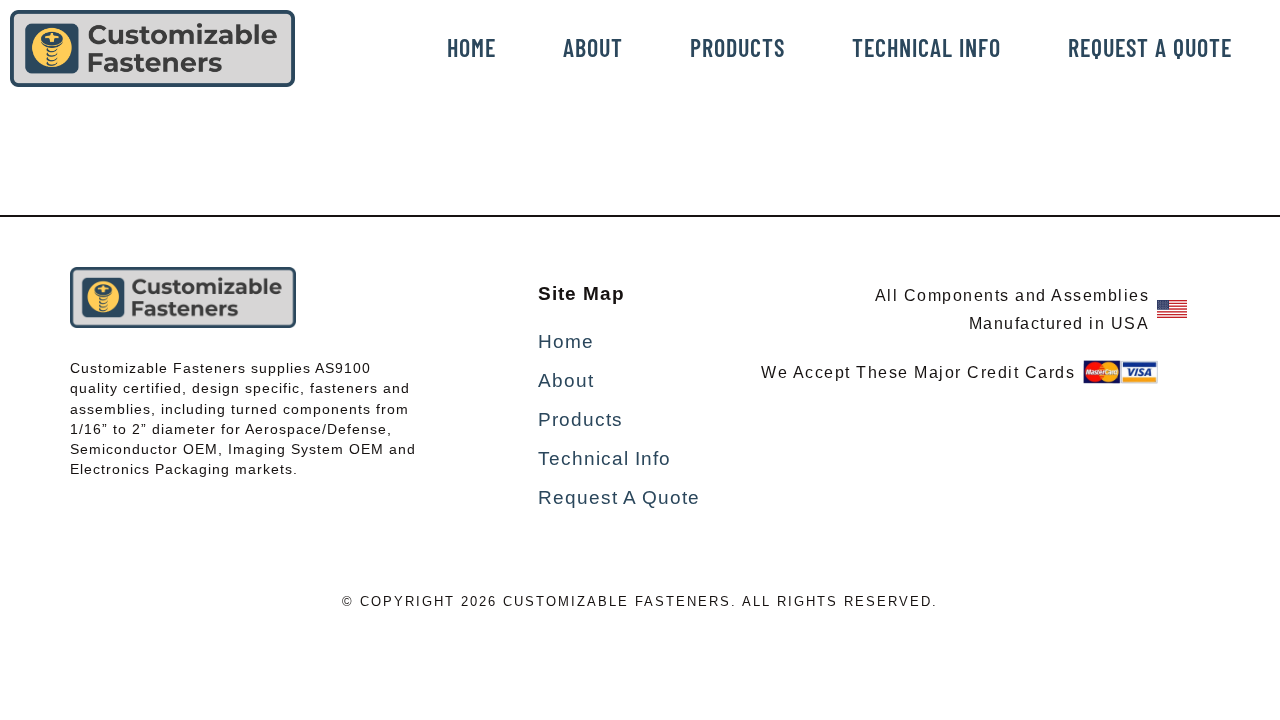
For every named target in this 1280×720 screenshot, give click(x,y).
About (593, 47)
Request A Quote (1150, 47)
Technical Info (926, 47)
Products (737, 47)
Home (471, 47)
